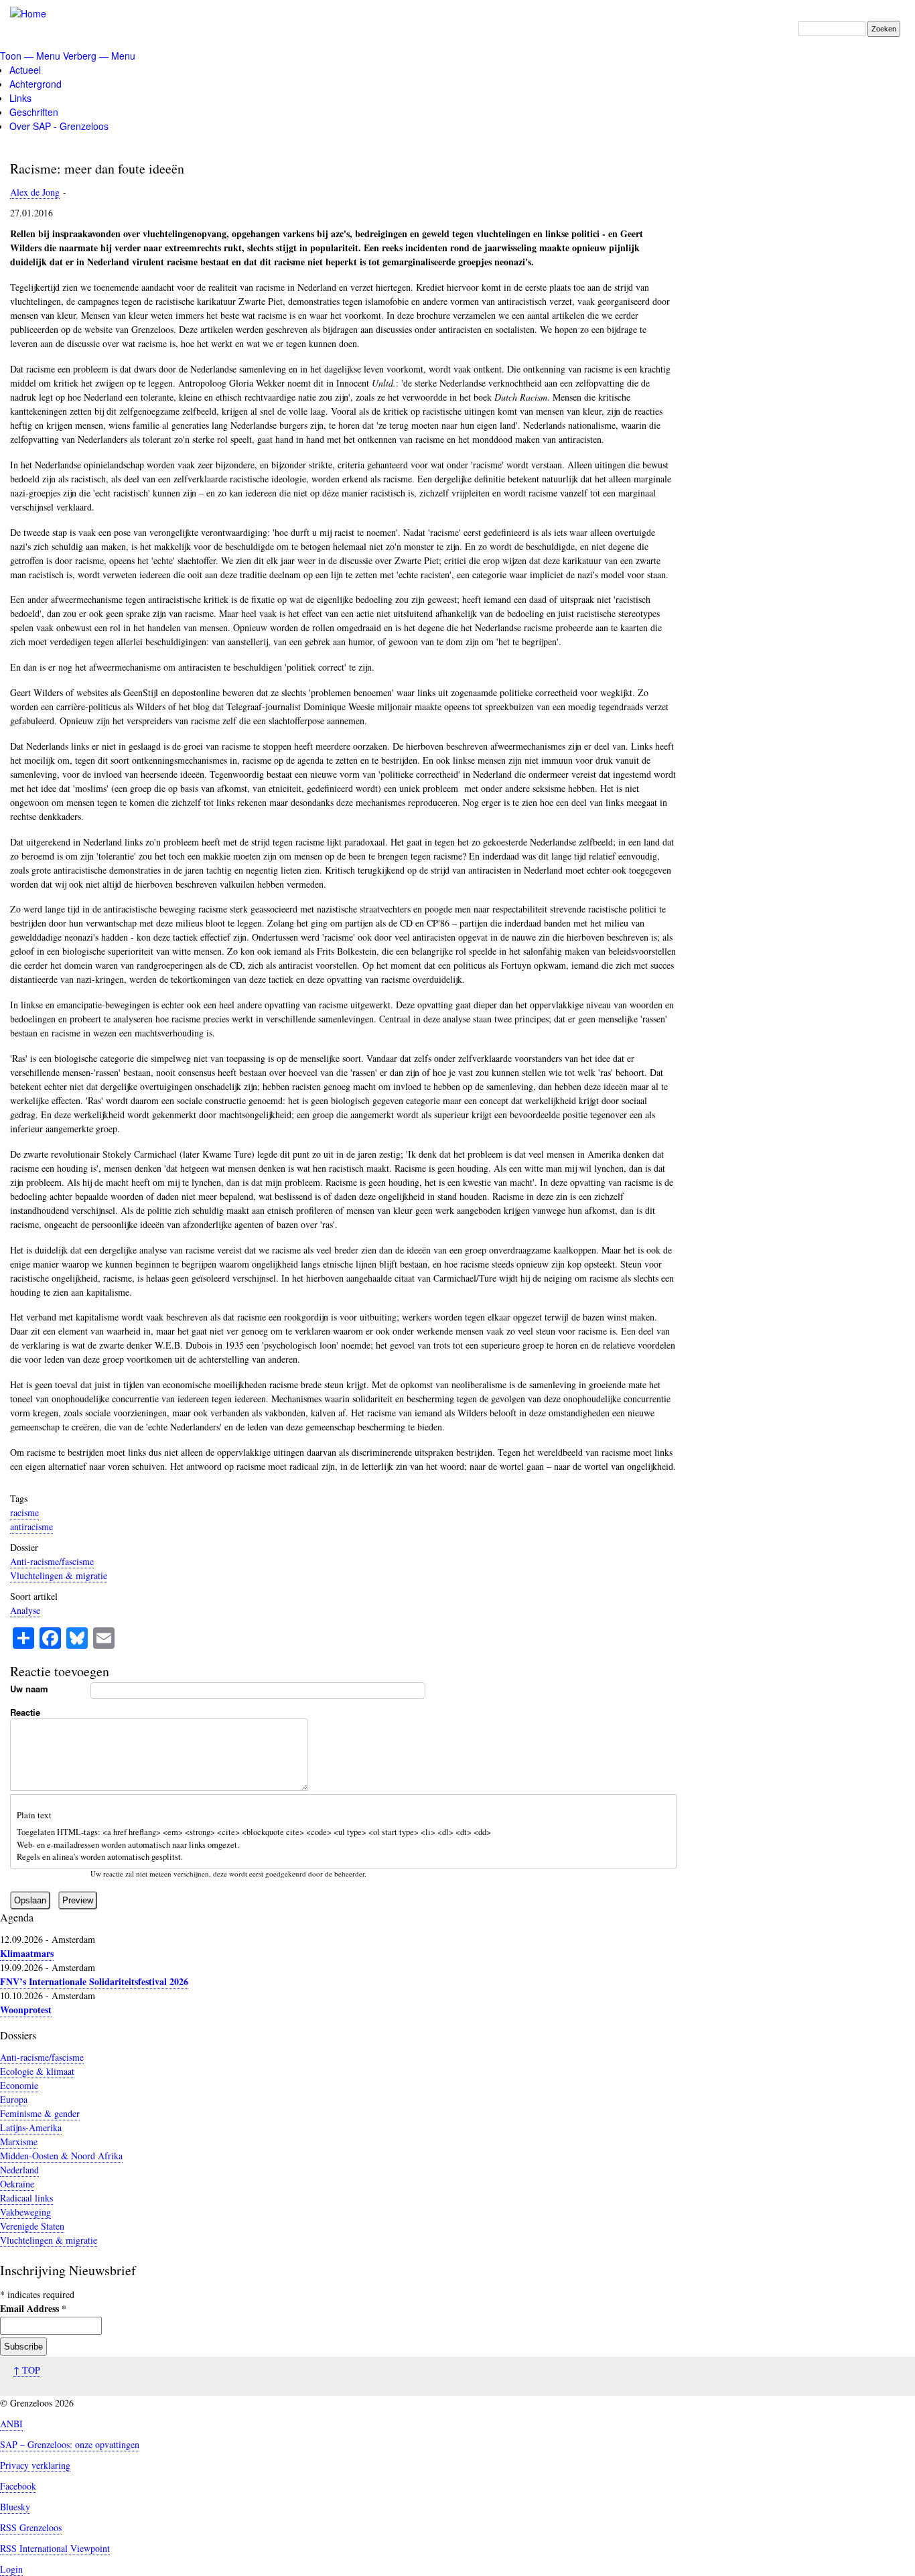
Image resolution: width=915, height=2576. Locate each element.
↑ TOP (27, 2370)
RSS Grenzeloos (31, 2527)
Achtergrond (36, 84)
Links (20, 98)
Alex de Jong (35, 192)
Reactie (25, 1712)
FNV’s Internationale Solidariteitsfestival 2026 (94, 1981)
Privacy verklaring (35, 2465)
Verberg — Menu (99, 56)
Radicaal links (26, 2198)
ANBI (11, 2424)
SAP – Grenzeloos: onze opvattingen (70, 2444)
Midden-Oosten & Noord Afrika (61, 2156)
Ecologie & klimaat (37, 2071)
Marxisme (19, 2142)
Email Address (33, 2308)
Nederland (19, 2170)
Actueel (25, 70)
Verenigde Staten (32, 2226)
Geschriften (34, 112)
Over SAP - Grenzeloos (59, 126)
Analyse (25, 1610)
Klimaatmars (27, 1953)
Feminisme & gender (40, 2113)
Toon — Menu (30, 56)
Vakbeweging (25, 2212)
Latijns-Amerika (31, 2127)
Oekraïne (17, 2184)
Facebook (18, 2486)
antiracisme (31, 1527)
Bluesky (15, 2507)
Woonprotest (26, 2010)
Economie (19, 2085)
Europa (14, 2099)
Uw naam (29, 1689)
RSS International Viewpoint (55, 2548)
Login (11, 2569)
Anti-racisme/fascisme (52, 1561)
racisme (24, 1512)
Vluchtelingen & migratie (59, 1575)
